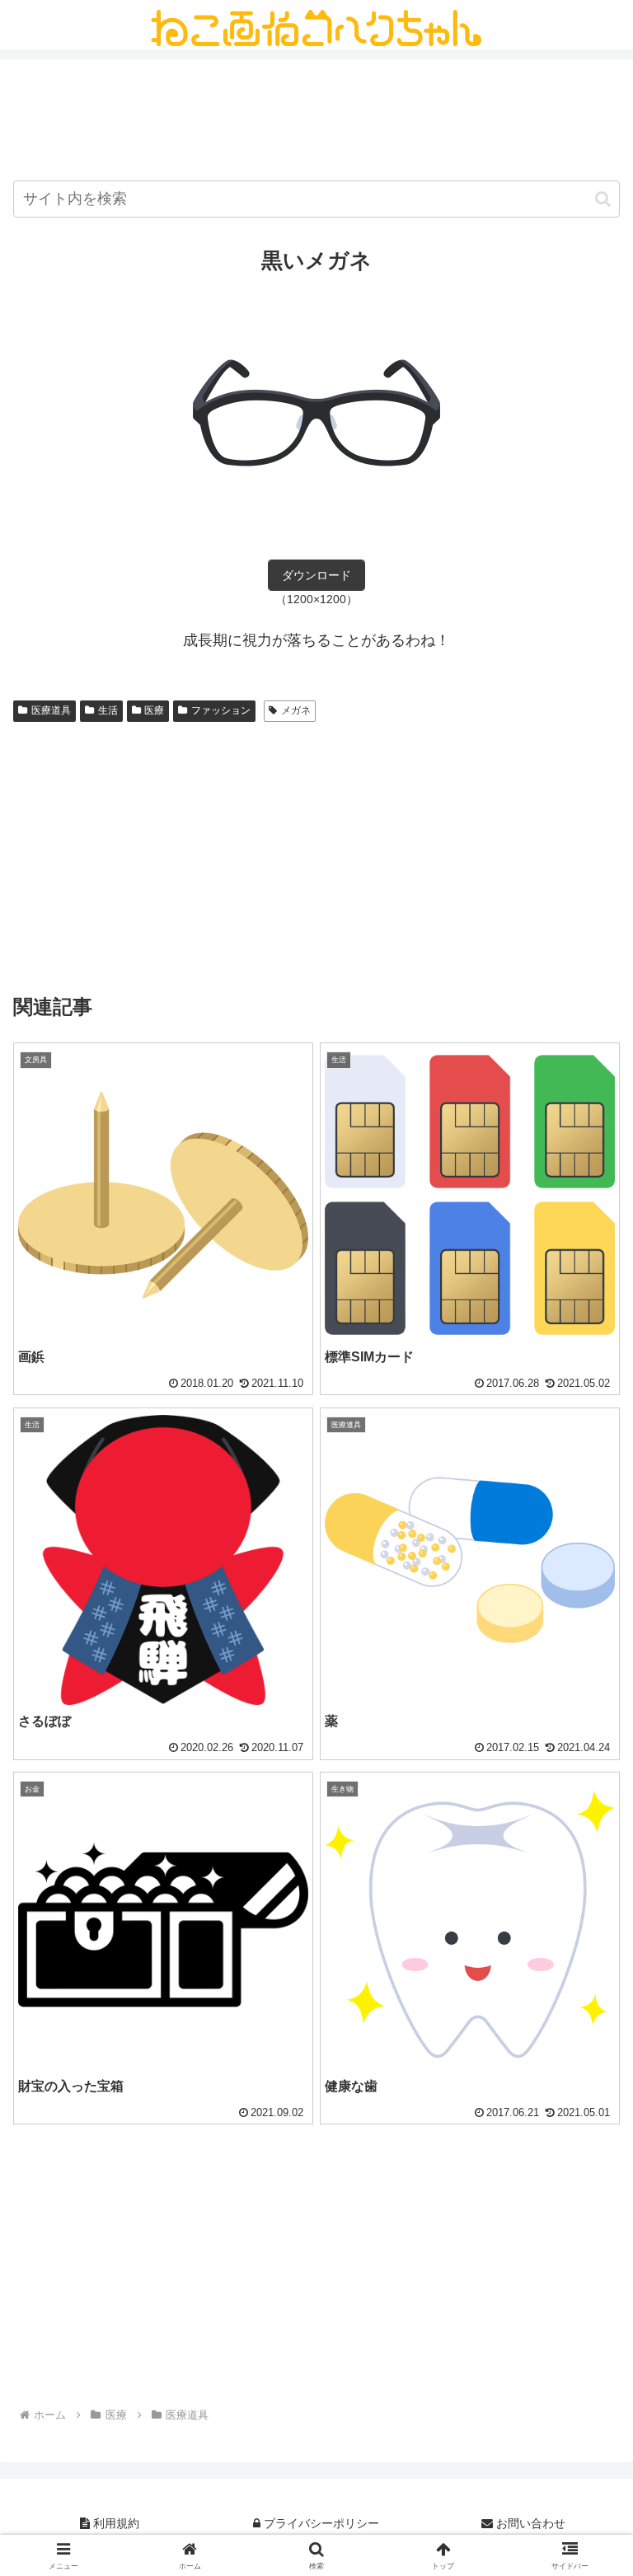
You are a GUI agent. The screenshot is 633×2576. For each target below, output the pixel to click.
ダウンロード (316, 575)
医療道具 (51, 710)
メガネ (296, 710)
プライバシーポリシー (320, 2523)
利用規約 (115, 2523)
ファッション (221, 710)
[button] (603, 199)
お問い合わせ (529, 2523)
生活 (108, 710)
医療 (154, 710)
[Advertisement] (316, 123)
